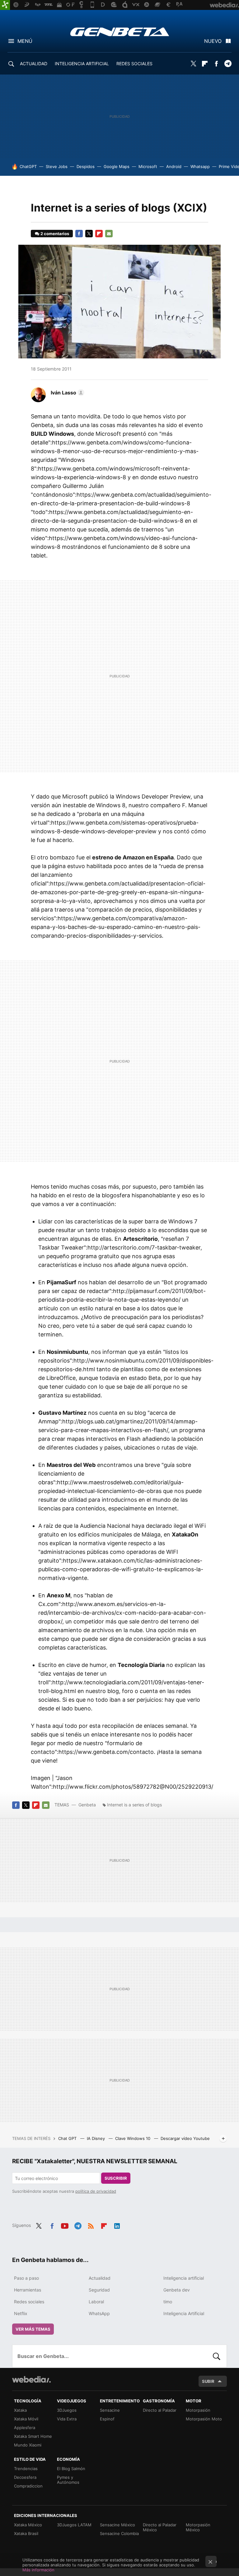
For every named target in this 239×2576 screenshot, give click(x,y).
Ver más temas (33, 2329)
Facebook (216, 64)
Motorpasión (198, 2410)
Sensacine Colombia (119, 2533)
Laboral (96, 2302)
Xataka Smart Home (33, 2436)
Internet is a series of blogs (134, 1805)
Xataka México (28, 2525)
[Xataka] (5, 5)
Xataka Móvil (26, 2419)
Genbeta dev (177, 2290)
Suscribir (116, 2178)
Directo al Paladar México (160, 2527)
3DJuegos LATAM (74, 2525)
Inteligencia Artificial (184, 2313)
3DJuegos (67, 2410)
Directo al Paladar (160, 2410)
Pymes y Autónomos (68, 2480)
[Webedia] (31, 2379)
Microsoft (148, 166)
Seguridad (99, 2290)
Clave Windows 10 (133, 2138)
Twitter (193, 64)
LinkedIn (117, 2225)
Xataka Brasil (26, 2533)
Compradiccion (28, 2486)
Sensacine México (117, 2525)
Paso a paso (26, 2278)
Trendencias (26, 2469)
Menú (25, 41)
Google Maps (117, 166)
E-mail (109, 234)
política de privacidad (96, 2191)
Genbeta (120, 32)
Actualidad (100, 2278)
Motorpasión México (198, 2527)
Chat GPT (68, 2138)
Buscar (217, 2356)
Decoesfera (25, 2477)
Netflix (21, 2313)
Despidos (86, 166)
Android (174, 166)
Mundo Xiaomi (28, 2445)
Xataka (20, 2410)
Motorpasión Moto (204, 2419)
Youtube (65, 2225)
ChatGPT (28, 166)
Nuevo (213, 41)
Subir (208, 2381)
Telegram (228, 64)
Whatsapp (200, 166)
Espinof (107, 2419)
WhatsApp (99, 2313)
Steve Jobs (57, 166)
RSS (91, 2225)
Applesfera (25, 2428)
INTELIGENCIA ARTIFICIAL (82, 64)
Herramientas (28, 2290)
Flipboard (205, 64)
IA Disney (96, 2138)
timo (168, 2302)
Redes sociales (29, 2302)
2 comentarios (55, 234)
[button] (67, 393)
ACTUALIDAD (34, 64)
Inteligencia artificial (184, 2278)
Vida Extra (67, 2419)
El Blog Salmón (71, 2469)
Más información (38, 2570)
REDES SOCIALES (134, 64)
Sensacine (110, 2410)
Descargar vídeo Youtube (185, 2138)
